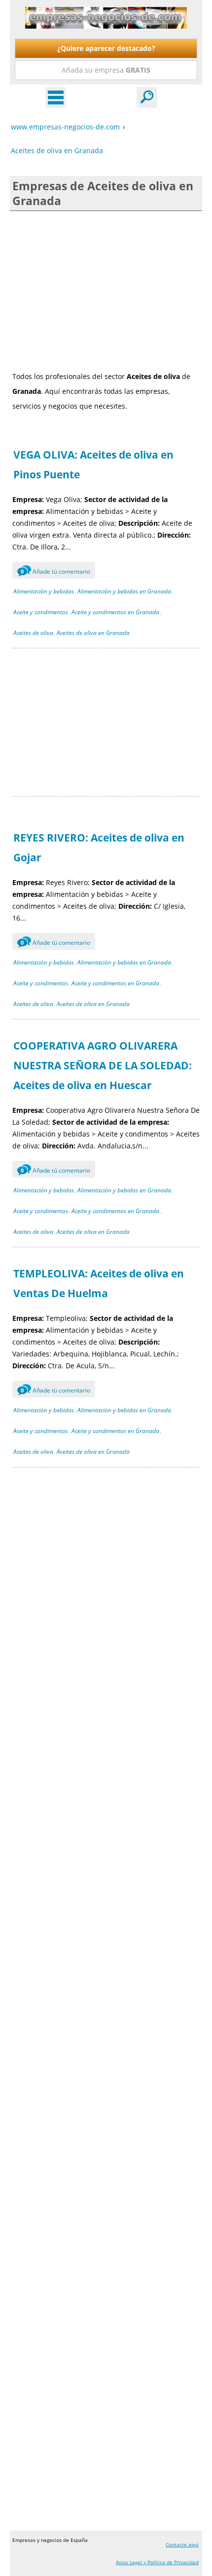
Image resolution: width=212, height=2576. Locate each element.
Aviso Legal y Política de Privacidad (157, 2562)
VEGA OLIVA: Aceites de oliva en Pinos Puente (93, 465)
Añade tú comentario (55, 571)
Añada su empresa (106, 70)
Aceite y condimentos (41, 612)
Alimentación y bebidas (44, 591)
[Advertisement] (106, 290)
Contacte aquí (182, 2544)
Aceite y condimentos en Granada (115, 612)
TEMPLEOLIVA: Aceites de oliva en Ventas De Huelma (99, 1283)
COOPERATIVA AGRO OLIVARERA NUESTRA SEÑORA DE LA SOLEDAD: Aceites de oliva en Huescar (103, 1065)
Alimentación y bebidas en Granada (124, 591)
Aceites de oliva (33, 633)
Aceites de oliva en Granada (93, 633)
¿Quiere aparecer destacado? (106, 48)
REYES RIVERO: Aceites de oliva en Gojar (99, 847)
